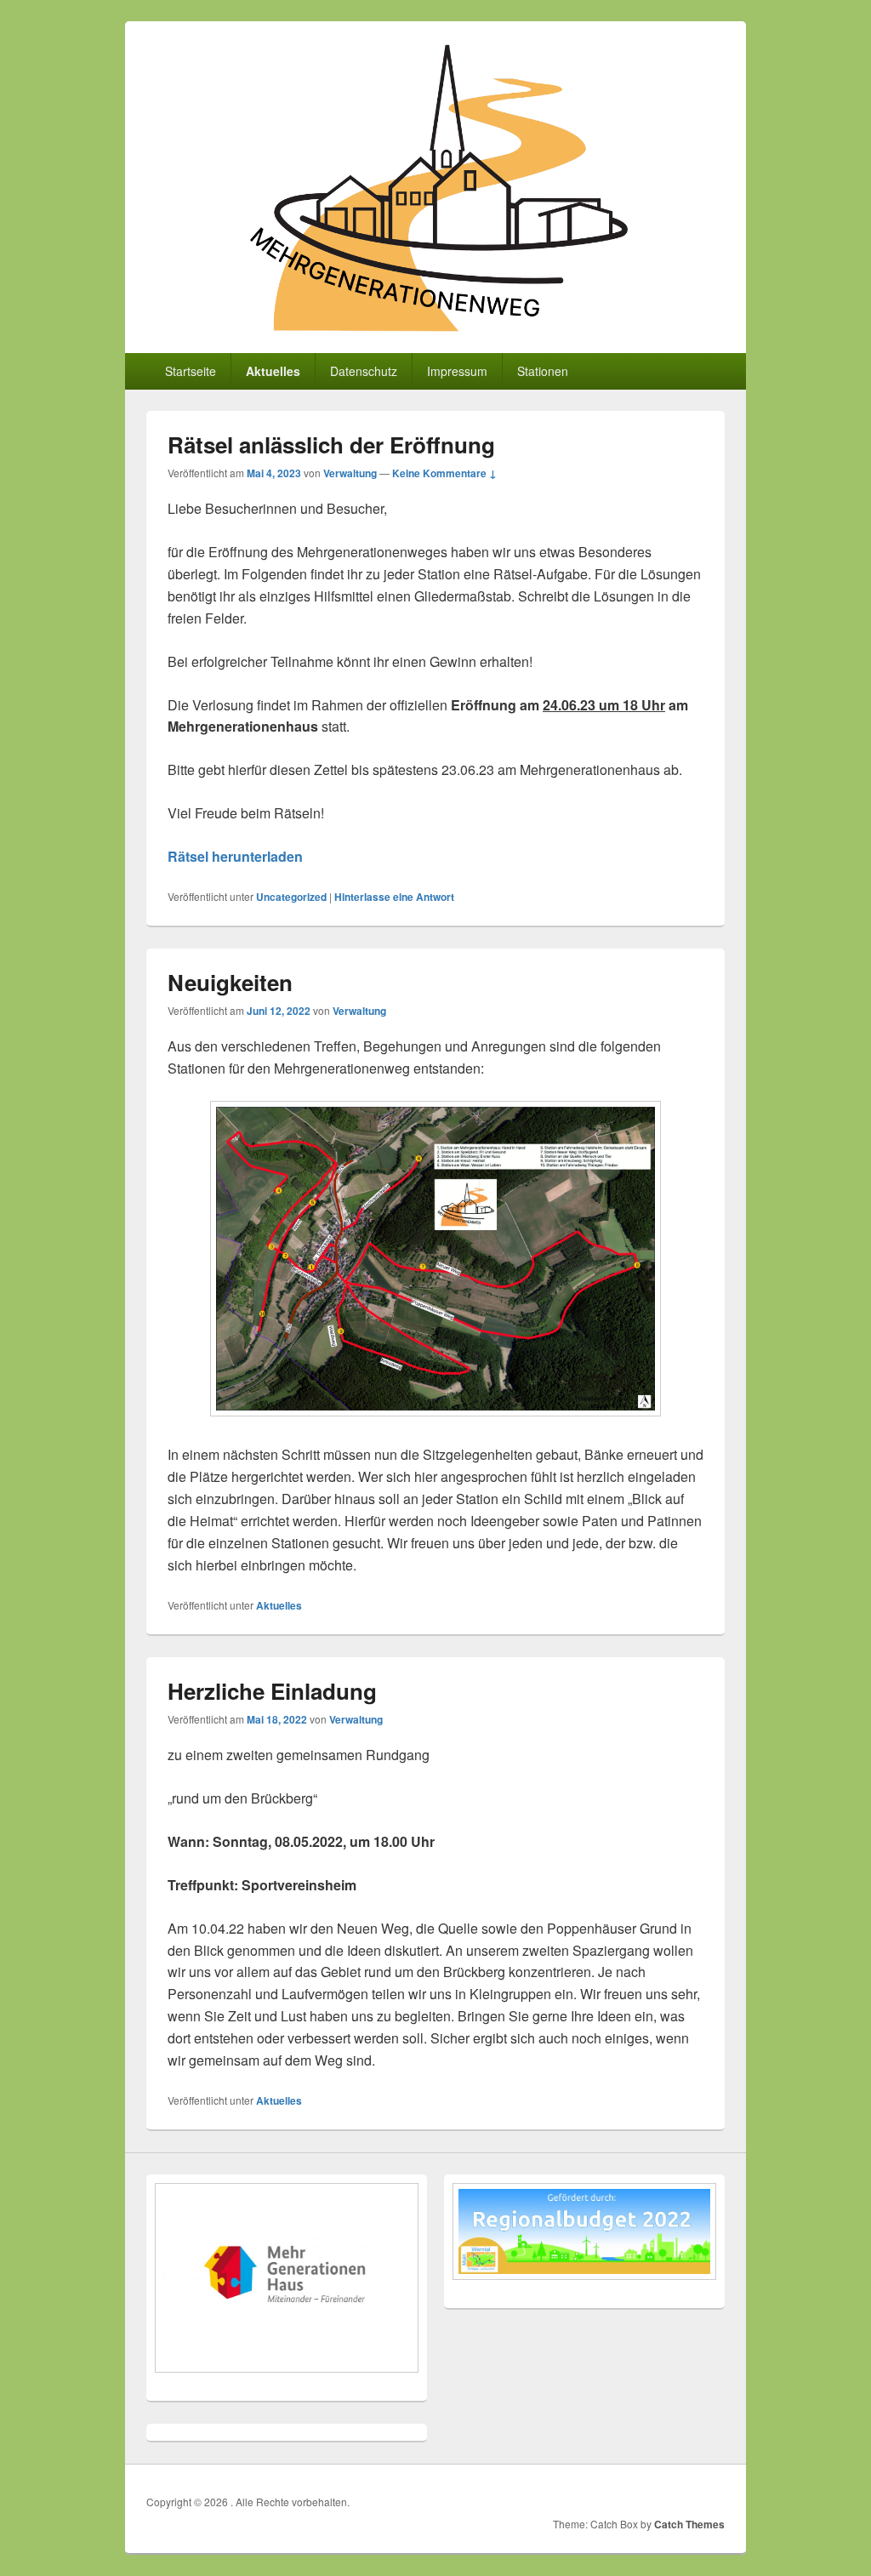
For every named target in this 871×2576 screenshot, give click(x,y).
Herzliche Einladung (272, 1691)
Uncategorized (291, 897)
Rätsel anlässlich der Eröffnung (331, 445)
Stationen (543, 371)
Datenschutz (364, 371)
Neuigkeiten (230, 982)
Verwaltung (350, 473)
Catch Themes (689, 2524)
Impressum (457, 371)
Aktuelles (273, 371)
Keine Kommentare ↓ (444, 473)
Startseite (191, 371)
